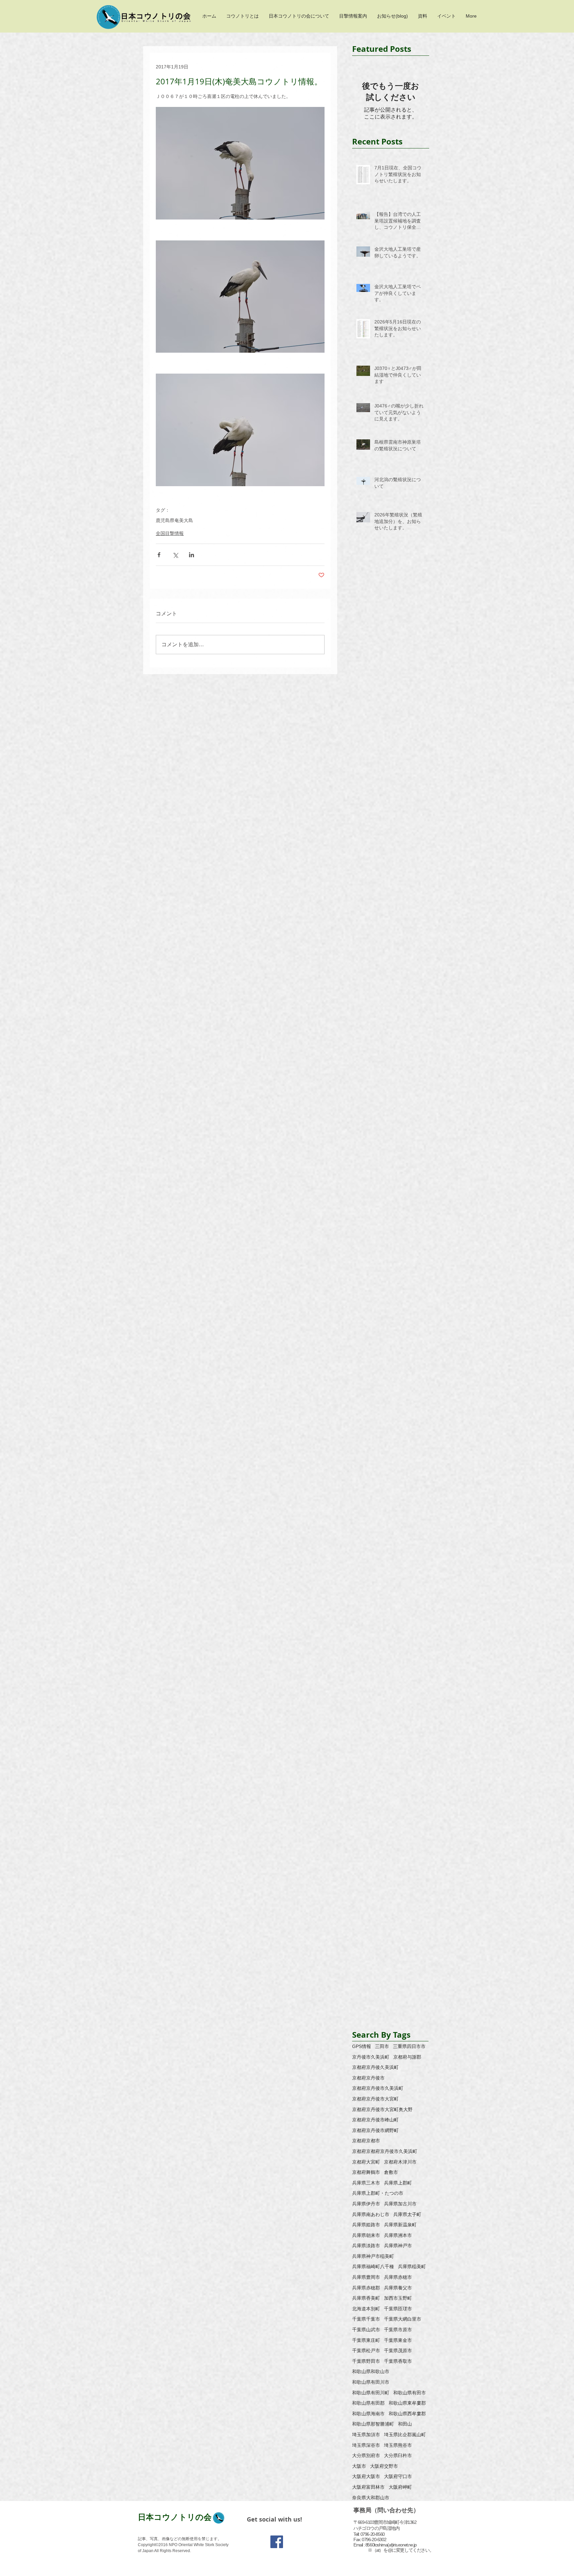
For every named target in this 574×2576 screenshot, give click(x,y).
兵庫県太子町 (407, 2214)
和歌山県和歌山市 (371, 2371)
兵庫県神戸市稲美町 (373, 2256)
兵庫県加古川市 (400, 2204)
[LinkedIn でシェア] (191, 555)
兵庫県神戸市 (398, 2246)
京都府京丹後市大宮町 (375, 2099)
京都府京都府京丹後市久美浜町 (385, 2151)
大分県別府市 (366, 2455)
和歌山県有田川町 (371, 2393)
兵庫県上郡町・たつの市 (378, 2193)
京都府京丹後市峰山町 (375, 2120)
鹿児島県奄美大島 (174, 520)
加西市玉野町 (398, 2298)
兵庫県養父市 (398, 2288)
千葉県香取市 (398, 2361)
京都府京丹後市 (368, 2078)
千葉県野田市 (366, 2361)
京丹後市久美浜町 (371, 2057)
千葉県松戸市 (366, 2351)
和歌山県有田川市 (371, 2382)
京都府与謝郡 (407, 2057)
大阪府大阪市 (366, 2476)
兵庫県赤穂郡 (366, 2288)
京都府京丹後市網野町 (375, 2130)
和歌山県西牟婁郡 (407, 2414)
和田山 (405, 2424)
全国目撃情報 (170, 533)
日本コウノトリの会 (175, 2517)
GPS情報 (362, 2046)
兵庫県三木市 (366, 2183)
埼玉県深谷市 (366, 2445)
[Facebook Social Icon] (277, 2542)
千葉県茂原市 (398, 2351)
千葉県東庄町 (366, 2340)
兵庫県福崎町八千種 (373, 2266)
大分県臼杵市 (398, 2455)
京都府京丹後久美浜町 (375, 2067)
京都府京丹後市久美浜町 (378, 2088)
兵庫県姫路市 (366, 2225)
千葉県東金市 (398, 2340)
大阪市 (359, 2466)
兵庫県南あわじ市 (371, 2214)
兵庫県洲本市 (398, 2235)
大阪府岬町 (400, 2487)
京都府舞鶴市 (366, 2172)
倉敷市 (391, 2172)
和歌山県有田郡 (368, 2403)
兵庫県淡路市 (366, 2246)
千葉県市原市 (398, 2330)
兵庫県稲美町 (412, 2266)
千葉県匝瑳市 (398, 2309)
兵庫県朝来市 (366, 2235)
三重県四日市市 (409, 2046)
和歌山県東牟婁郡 (407, 2403)
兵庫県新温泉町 (400, 2225)
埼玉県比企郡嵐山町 (405, 2435)
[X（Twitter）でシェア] (175, 555)
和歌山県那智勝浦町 (373, 2424)
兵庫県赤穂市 (398, 2277)
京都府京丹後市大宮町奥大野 (382, 2109)
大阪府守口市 (398, 2476)
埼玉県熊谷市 (398, 2445)
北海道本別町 (366, 2309)
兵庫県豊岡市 (366, 2277)
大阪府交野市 (384, 2466)
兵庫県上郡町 (398, 2183)
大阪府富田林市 (368, 2487)
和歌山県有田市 (410, 2393)
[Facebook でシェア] (159, 555)
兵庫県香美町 (366, 2298)
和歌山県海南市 (368, 2414)
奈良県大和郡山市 (371, 2498)
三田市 (382, 2046)
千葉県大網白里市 (403, 2319)
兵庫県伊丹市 (366, 2204)
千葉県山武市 (366, 2330)
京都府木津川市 (400, 2162)
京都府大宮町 (366, 2162)
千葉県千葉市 (366, 2319)
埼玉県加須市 (366, 2435)
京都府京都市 (366, 2141)
